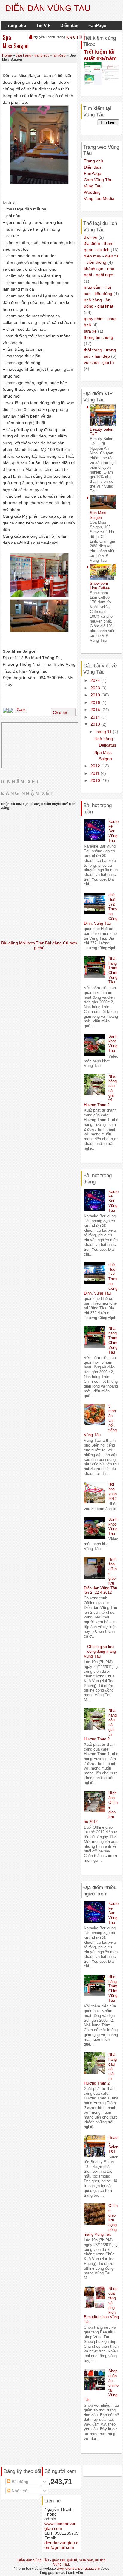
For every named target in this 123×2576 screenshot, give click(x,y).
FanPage (97, 25)
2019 (96, 695)
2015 (96, 710)
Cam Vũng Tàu (98, 180)
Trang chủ (16, 25)
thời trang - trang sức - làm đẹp (41, 55)
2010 (96, 780)
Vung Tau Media (99, 198)
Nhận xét (20, 2491)
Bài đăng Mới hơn (18, 943)
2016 (96, 702)
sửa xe (90, 331)
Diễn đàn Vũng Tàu (48, 8)
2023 (96, 688)
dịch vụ (91, 237)
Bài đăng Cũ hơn (61, 943)
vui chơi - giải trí (99, 362)
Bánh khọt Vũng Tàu (113, 1043)
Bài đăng (19, 2482)
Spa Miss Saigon (16, 42)
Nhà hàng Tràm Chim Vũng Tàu (113, 970)
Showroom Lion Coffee (100, 586)
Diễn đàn (69, 25)
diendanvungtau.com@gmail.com (61, 2545)
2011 (96, 773)
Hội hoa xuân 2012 (113, 1491)
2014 (96, 717)
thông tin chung (99, 337)
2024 (96, 680)
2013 (96, 724)
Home (7, 55)
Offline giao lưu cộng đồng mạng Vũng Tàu (100, 1651)
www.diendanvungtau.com (60, 2526)
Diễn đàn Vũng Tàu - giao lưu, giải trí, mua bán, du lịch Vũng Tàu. (61, 2562)
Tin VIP (43, 25)
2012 (96, 766)
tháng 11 (104, 732)
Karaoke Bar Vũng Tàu (113, 831)
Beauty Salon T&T (113, 2145)
